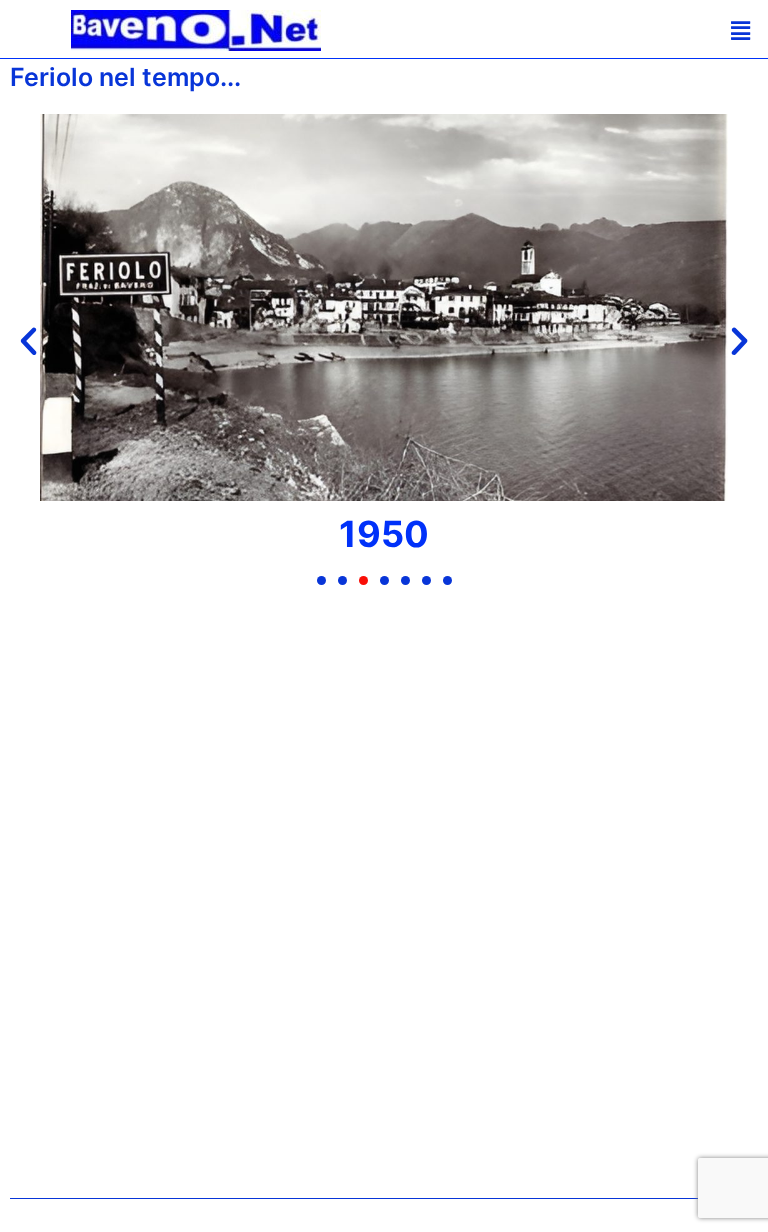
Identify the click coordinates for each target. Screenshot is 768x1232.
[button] (714, 30)
